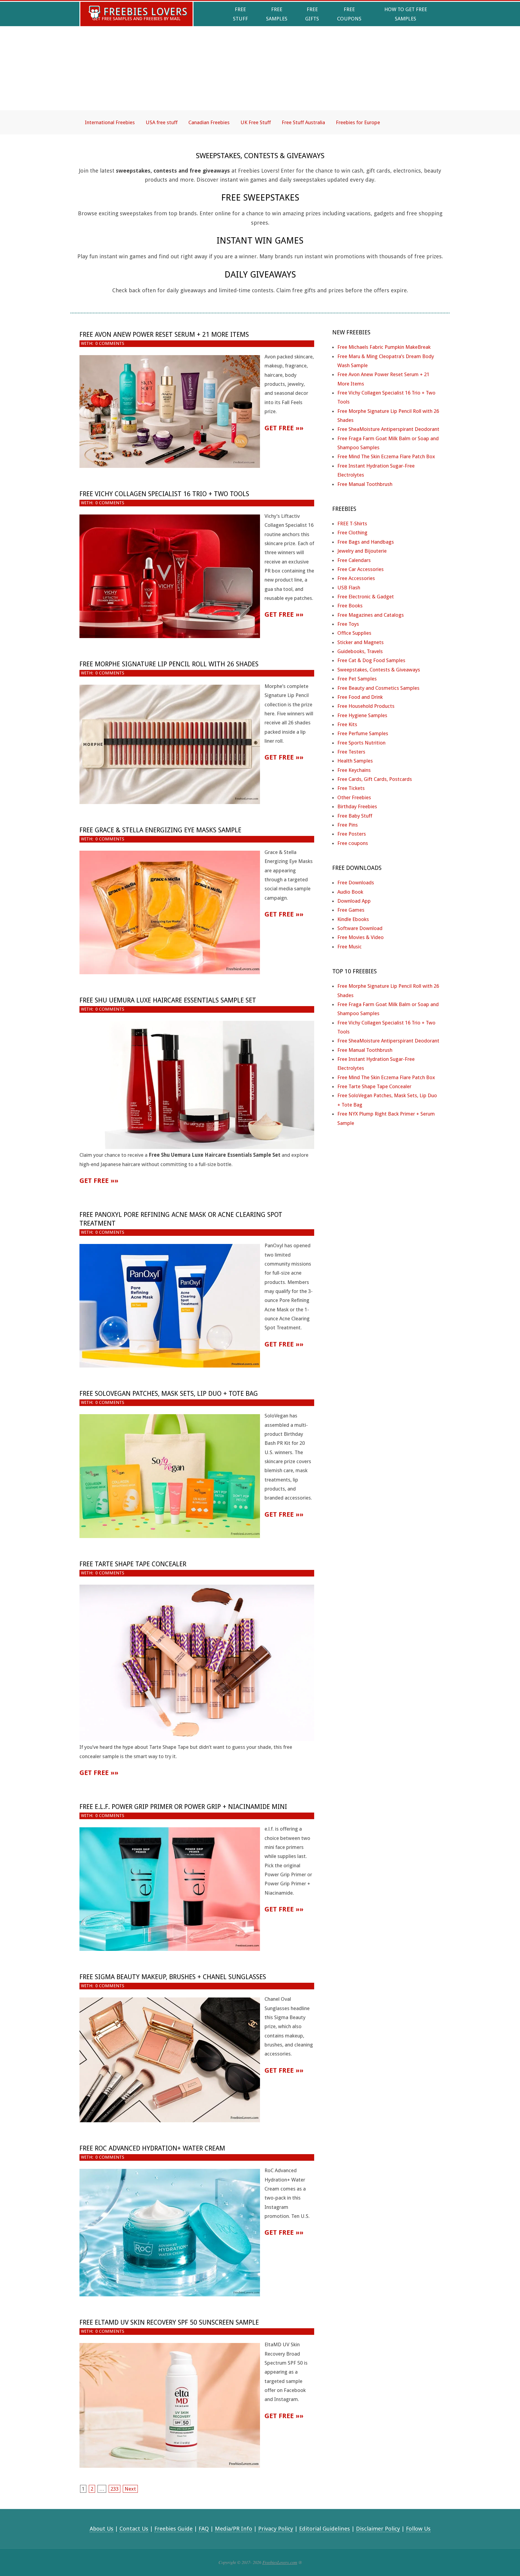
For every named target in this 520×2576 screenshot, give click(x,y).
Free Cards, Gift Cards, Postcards (375, 779)
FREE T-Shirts (352, 523)
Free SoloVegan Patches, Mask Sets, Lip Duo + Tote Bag (169, 1394)
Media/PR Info (234, 2529)
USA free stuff (162, 122)
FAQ (204, 2529)
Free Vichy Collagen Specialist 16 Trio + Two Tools (164, 494)
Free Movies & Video (361, 937)
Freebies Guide (173, 2529)
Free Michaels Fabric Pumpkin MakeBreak (384, 347)
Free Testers (351, 752)
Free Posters (352, 834)
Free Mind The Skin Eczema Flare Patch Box (386, 456)
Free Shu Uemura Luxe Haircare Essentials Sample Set (168, 1000)
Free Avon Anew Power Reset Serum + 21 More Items (164, 335)
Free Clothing (352, 533)
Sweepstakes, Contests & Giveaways (379, 670)
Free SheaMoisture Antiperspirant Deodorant (388, 429)
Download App (354, 901)
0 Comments (110, 343)
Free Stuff (240, 14)
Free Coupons (349, 14)
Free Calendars (354, 560)
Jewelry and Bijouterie (362, 551)
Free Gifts (312, 14)
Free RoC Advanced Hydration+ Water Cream (152, 2148)
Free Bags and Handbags (366, 542)
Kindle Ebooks (353, 919)
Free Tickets (351, 788)
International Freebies (110, 122)
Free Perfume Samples (363, 733)
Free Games (351, 910)
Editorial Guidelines (325, 2529)
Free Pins (348, 825)
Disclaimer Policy (378, 2529)
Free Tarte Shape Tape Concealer (133, 1564)
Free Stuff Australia (303, 122)
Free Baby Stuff (355, 816)
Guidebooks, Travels (360, 651)
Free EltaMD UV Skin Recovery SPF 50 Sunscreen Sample (169, 2322)
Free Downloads (356, 883)
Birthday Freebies (357, 806)
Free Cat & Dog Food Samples (371, 660)
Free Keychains (354, 770)
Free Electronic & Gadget (366, 597)
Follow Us (418, 2529)
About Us (102, 2529)
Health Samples (355, 761)
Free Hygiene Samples (362, 715)
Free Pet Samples (357, 679)
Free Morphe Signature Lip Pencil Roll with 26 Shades (169, 664)
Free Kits (347, 724)
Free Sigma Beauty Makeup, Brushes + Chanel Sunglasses (173, 1977)
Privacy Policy (276, 2529)
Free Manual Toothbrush (365, 484)
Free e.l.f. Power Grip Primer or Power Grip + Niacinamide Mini (183, 1807)
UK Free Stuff (256, 122)
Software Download (360, 928)
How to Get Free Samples (406, 14)
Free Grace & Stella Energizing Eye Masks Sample (160, 830)
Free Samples (277, 14)
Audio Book (350, 892)
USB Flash (349, 588)
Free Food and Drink (360, 697)
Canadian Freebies (209, 122)
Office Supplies (354, 633)
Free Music (350, 947)
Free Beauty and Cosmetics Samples (378, 688)
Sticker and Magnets (361, 642)
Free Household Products (366, 706)
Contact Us (134, 2529)
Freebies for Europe (358, 122)
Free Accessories (356, 578)
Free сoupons (353, 843)
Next (130, 2489)
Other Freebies (354, 797)
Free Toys (348, 624)
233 (115, 2489)
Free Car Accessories (361, 569)
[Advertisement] (260, 73)
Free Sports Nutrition (361, 743)
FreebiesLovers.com (280, 2562)
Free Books (350, 606)
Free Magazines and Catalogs (371, 615)
